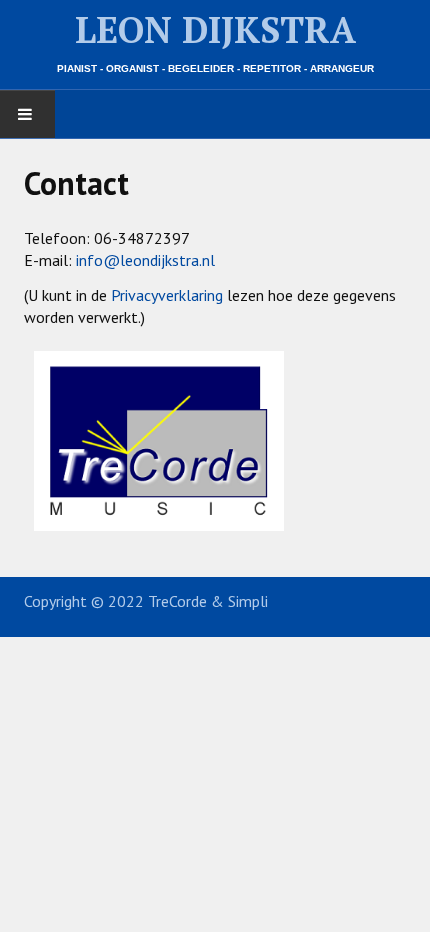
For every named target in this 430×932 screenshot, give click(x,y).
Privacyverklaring (167, 295)
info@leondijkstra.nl (145, 260)
